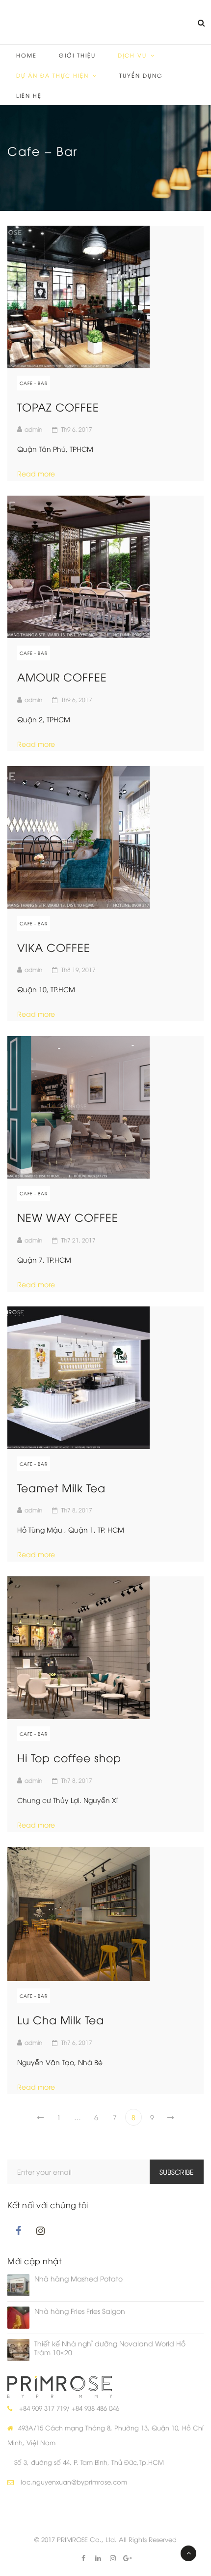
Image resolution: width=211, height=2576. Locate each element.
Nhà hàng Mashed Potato (79, 2279)
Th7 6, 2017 (77, 2042)
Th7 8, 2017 (77, 1510)
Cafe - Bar (34, 383)
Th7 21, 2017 (79, 1240)
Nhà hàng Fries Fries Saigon (80, 2311)
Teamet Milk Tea (61, 1487)
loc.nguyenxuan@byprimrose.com (74, 2482)
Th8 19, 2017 (79, 969)
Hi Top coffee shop (69, 1757)
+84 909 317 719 (43, 2408)
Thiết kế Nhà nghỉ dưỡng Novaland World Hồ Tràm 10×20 (110, 2348)
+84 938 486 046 (95, 2408)
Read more (40, 473)
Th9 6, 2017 (77, 429)
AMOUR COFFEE (62, 677)
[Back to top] (188, 2553)
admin (33, 429)
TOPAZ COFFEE (58, 407)
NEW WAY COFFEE (68, 1217)
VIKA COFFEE (54, 947)
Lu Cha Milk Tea (61, 2019)
